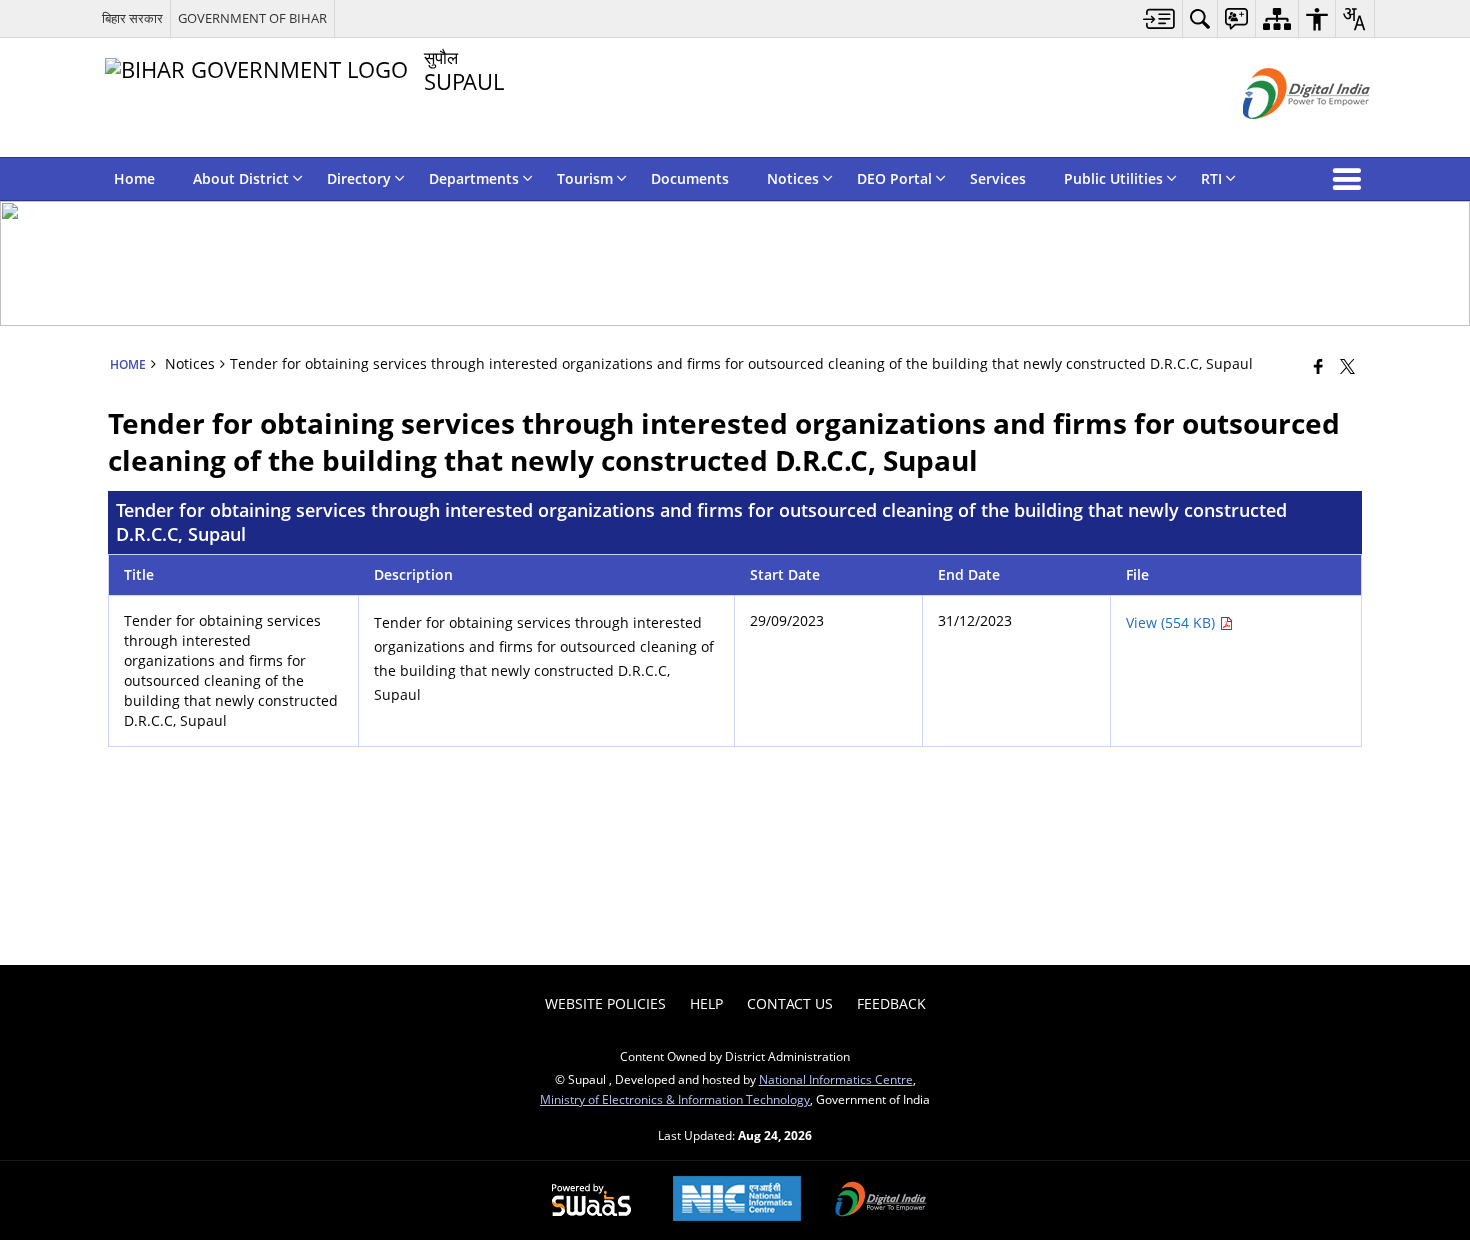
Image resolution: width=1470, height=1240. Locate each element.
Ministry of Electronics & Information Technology (675, 1099)
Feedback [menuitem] (891, 1003)
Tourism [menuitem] (585, 178)
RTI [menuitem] (1211, 178)
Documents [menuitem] (690, 178)
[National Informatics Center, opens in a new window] (737, 1200)
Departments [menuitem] (474, 178)
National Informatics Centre (836, 1079)
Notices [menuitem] (793, 178)
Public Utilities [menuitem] (1113, 178)
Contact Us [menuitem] (790, 1003)
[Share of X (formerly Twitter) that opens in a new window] (1347, 366)
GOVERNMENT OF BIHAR (252, 18)
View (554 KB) (1172, 622)
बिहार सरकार (132, 18)
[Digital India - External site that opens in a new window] (1281, 135)
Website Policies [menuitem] (605, 1003)
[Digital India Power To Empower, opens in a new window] (881, 1201)
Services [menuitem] (998, 178)
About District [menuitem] (241, 178)
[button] (1351, 179)
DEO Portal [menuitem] (894, 178)
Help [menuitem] (706, 1003)
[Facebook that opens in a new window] (1318, 366)
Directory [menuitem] (359, 178)
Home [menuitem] (134, 178)
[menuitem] (1159, 18)
